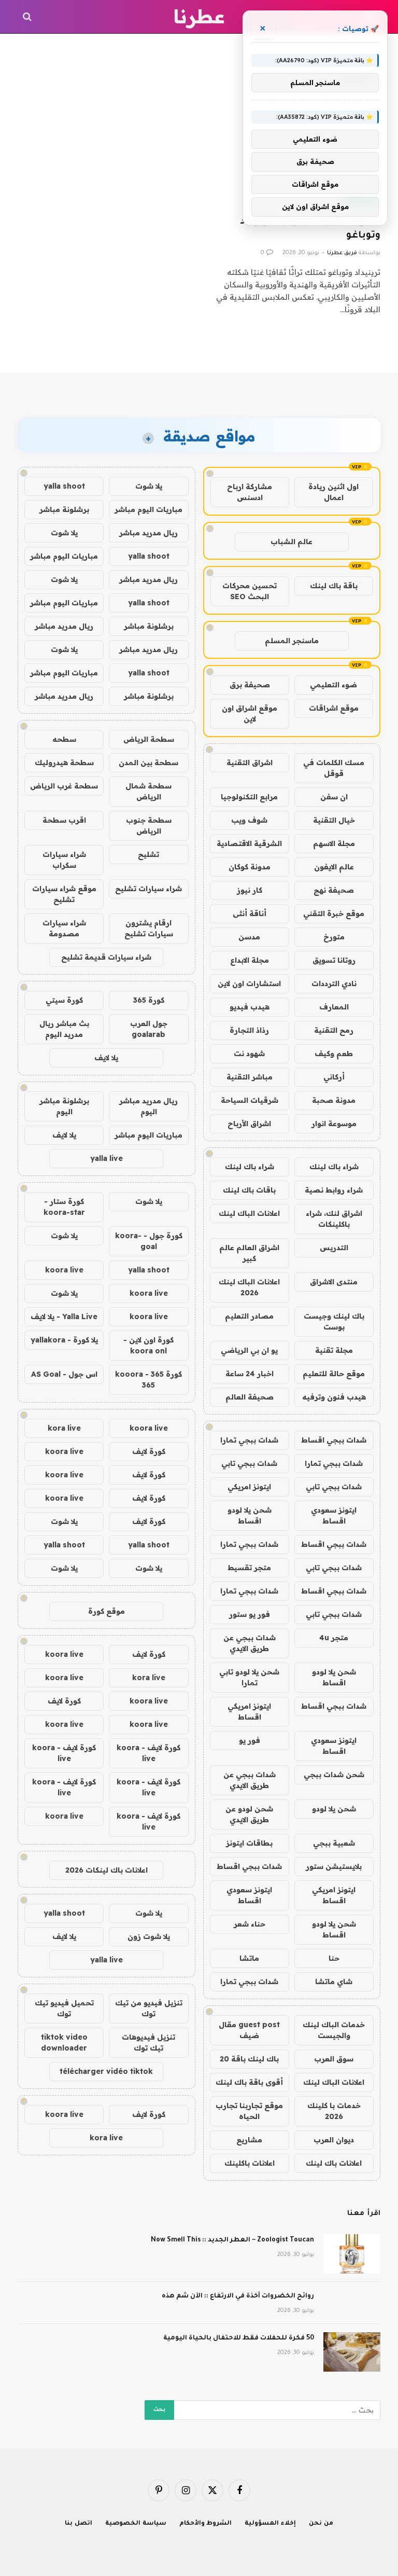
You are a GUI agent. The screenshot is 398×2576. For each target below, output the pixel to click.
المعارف (334, 1007)
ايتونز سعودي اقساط (334, 1515)
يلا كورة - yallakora (64, 1340)
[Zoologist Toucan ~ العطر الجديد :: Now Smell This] (352, 2254)
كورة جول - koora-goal (149, 1241)
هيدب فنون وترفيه (334, 1397)
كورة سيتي (64, 1000)
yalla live (106, 1158)
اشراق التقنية (250, 763)
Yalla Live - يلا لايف (64, 1317)
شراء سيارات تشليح (148, 889)
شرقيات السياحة (250, 1100)
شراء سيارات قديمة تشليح (106, 957)
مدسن (249, 937)
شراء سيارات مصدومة (64, 928)
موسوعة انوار (334, 1124)
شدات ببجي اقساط (334, 1440)
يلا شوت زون (149, 1936)
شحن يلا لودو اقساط (250, 1515)
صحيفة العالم (250, 1397)
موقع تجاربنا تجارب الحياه (249, 2111)
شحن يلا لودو (334, 1809)
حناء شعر (250, 1924)
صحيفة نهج (334, 890)
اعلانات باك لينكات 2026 (106, 1870)
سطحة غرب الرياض (64, 786)
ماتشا (249, 1958)
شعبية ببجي (334, 1843)
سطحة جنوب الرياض (149, 826)
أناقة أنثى (250, 913)
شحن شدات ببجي (334, 1775)
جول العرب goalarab (149, 1029)
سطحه (64, 739)
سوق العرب (334, 2059)
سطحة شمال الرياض (148, 791)
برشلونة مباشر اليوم (64, 1106)
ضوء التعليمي (333, 685)
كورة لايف (149, 1451)
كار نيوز (250, 890)
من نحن (321, 2524)
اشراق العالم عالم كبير (249, 1253)
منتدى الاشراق (334, 1282)
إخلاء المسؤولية (270, 2524)
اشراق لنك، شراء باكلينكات (334, 1219)
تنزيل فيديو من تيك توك (149, 2008)
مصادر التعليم (249, 1316)
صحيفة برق (250, 685)
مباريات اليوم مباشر (148, 509)
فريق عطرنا (342, 253)
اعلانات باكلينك (250, 2163)
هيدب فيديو (250, 1007)
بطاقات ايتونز (249, 1843)
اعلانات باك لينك (334, 2163)
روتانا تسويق (334, 960)
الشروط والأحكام (206, 2524)
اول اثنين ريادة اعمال (333, 492)
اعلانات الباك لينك (249, 1213)
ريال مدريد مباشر (148, 533)
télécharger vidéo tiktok (106, 2071)
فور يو (250, 1740)
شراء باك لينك (334, 1167)
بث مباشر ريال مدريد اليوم (64, 1029)
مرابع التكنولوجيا (249, 797)
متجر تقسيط (249, 1568)
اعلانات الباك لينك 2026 (249, 1287)
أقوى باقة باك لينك (249, 2082)
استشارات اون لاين (249, 984)
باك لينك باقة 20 (249, 2059)
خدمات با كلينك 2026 (334, 2111)
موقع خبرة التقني (334, 913)
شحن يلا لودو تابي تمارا (249, 1677)
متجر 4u (334, 1638)
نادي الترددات (334, 984)
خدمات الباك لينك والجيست (334, 2030)
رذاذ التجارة (249, 1030)
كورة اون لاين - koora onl (148, 1345)
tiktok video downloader (64, 2042)
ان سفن (334, 797)
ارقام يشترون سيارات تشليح (149, 928)
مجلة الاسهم (334, 843)
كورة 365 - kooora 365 (148, 1380)
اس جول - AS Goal (64, 1374)
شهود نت (249, 1054)
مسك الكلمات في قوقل (334, 768)
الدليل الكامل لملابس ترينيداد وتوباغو (310, 229)
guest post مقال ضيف (249, 2030)
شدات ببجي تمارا (249, 1440)
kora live (64, 1428)
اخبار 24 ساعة (250, 1374)
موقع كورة (106, 1611)
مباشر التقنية (250, 1077)
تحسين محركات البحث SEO (250, 591)
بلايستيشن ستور (334, 1866)
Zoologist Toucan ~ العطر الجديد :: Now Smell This (232, 2240)
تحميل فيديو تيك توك (64, 2008)
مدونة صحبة (334, 1100)
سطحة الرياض (149, 739)
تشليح (148, 854)
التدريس (334, 1248)
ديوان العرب (334, 2140)
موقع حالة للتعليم (334, 1374)
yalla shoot (64, 486)
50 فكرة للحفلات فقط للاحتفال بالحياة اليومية (239, 2338)
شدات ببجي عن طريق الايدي (250, 1643)
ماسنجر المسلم (292, 641)
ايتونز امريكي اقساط (249, 1712)
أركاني (334, 1077)
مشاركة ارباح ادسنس (250, 492)
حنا (334, 1958)
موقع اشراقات (334, 708)
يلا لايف (106, 1058)
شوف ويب (249, 820)
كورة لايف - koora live (148, 1753)
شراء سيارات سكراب (64, 860)
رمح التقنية (334, 1030)
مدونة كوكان (250, 867)
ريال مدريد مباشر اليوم (148, 1106)
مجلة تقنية (334, 1350)
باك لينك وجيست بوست (334, 1321)
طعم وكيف (334, 1054)
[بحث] (28, 17)
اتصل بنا (79, 2524)
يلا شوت (149, 486)
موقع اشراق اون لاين (250, 714)
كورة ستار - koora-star (64, 1207)
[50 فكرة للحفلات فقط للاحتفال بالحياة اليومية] (352, 2352)
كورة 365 (149, 1000)
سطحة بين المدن (148, 763)
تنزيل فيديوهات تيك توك (148, 2042)
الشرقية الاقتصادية (249, 843)
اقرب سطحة (64, 820)
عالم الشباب (292, 542)
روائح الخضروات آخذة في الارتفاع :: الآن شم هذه (238, 2296)
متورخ (334, 937)
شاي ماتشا (334, 1982)
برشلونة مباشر (64, 509)
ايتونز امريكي (249, 1487)
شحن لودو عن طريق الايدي (249, 1814)
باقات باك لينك (249, 1190)
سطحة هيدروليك (64, 763)
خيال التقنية (334, 820)
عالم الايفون (334, 867)
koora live (64, 1270)
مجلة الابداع (250, 960)
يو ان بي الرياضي (249, 1350)
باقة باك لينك (334, 586)
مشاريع (249, 2140)
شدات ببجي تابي (249, 1463)
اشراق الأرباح (249, 1124)
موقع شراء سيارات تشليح (64, 894)
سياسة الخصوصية (136, 2524)
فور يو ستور (250, 1614)
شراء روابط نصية (334, 1190)
